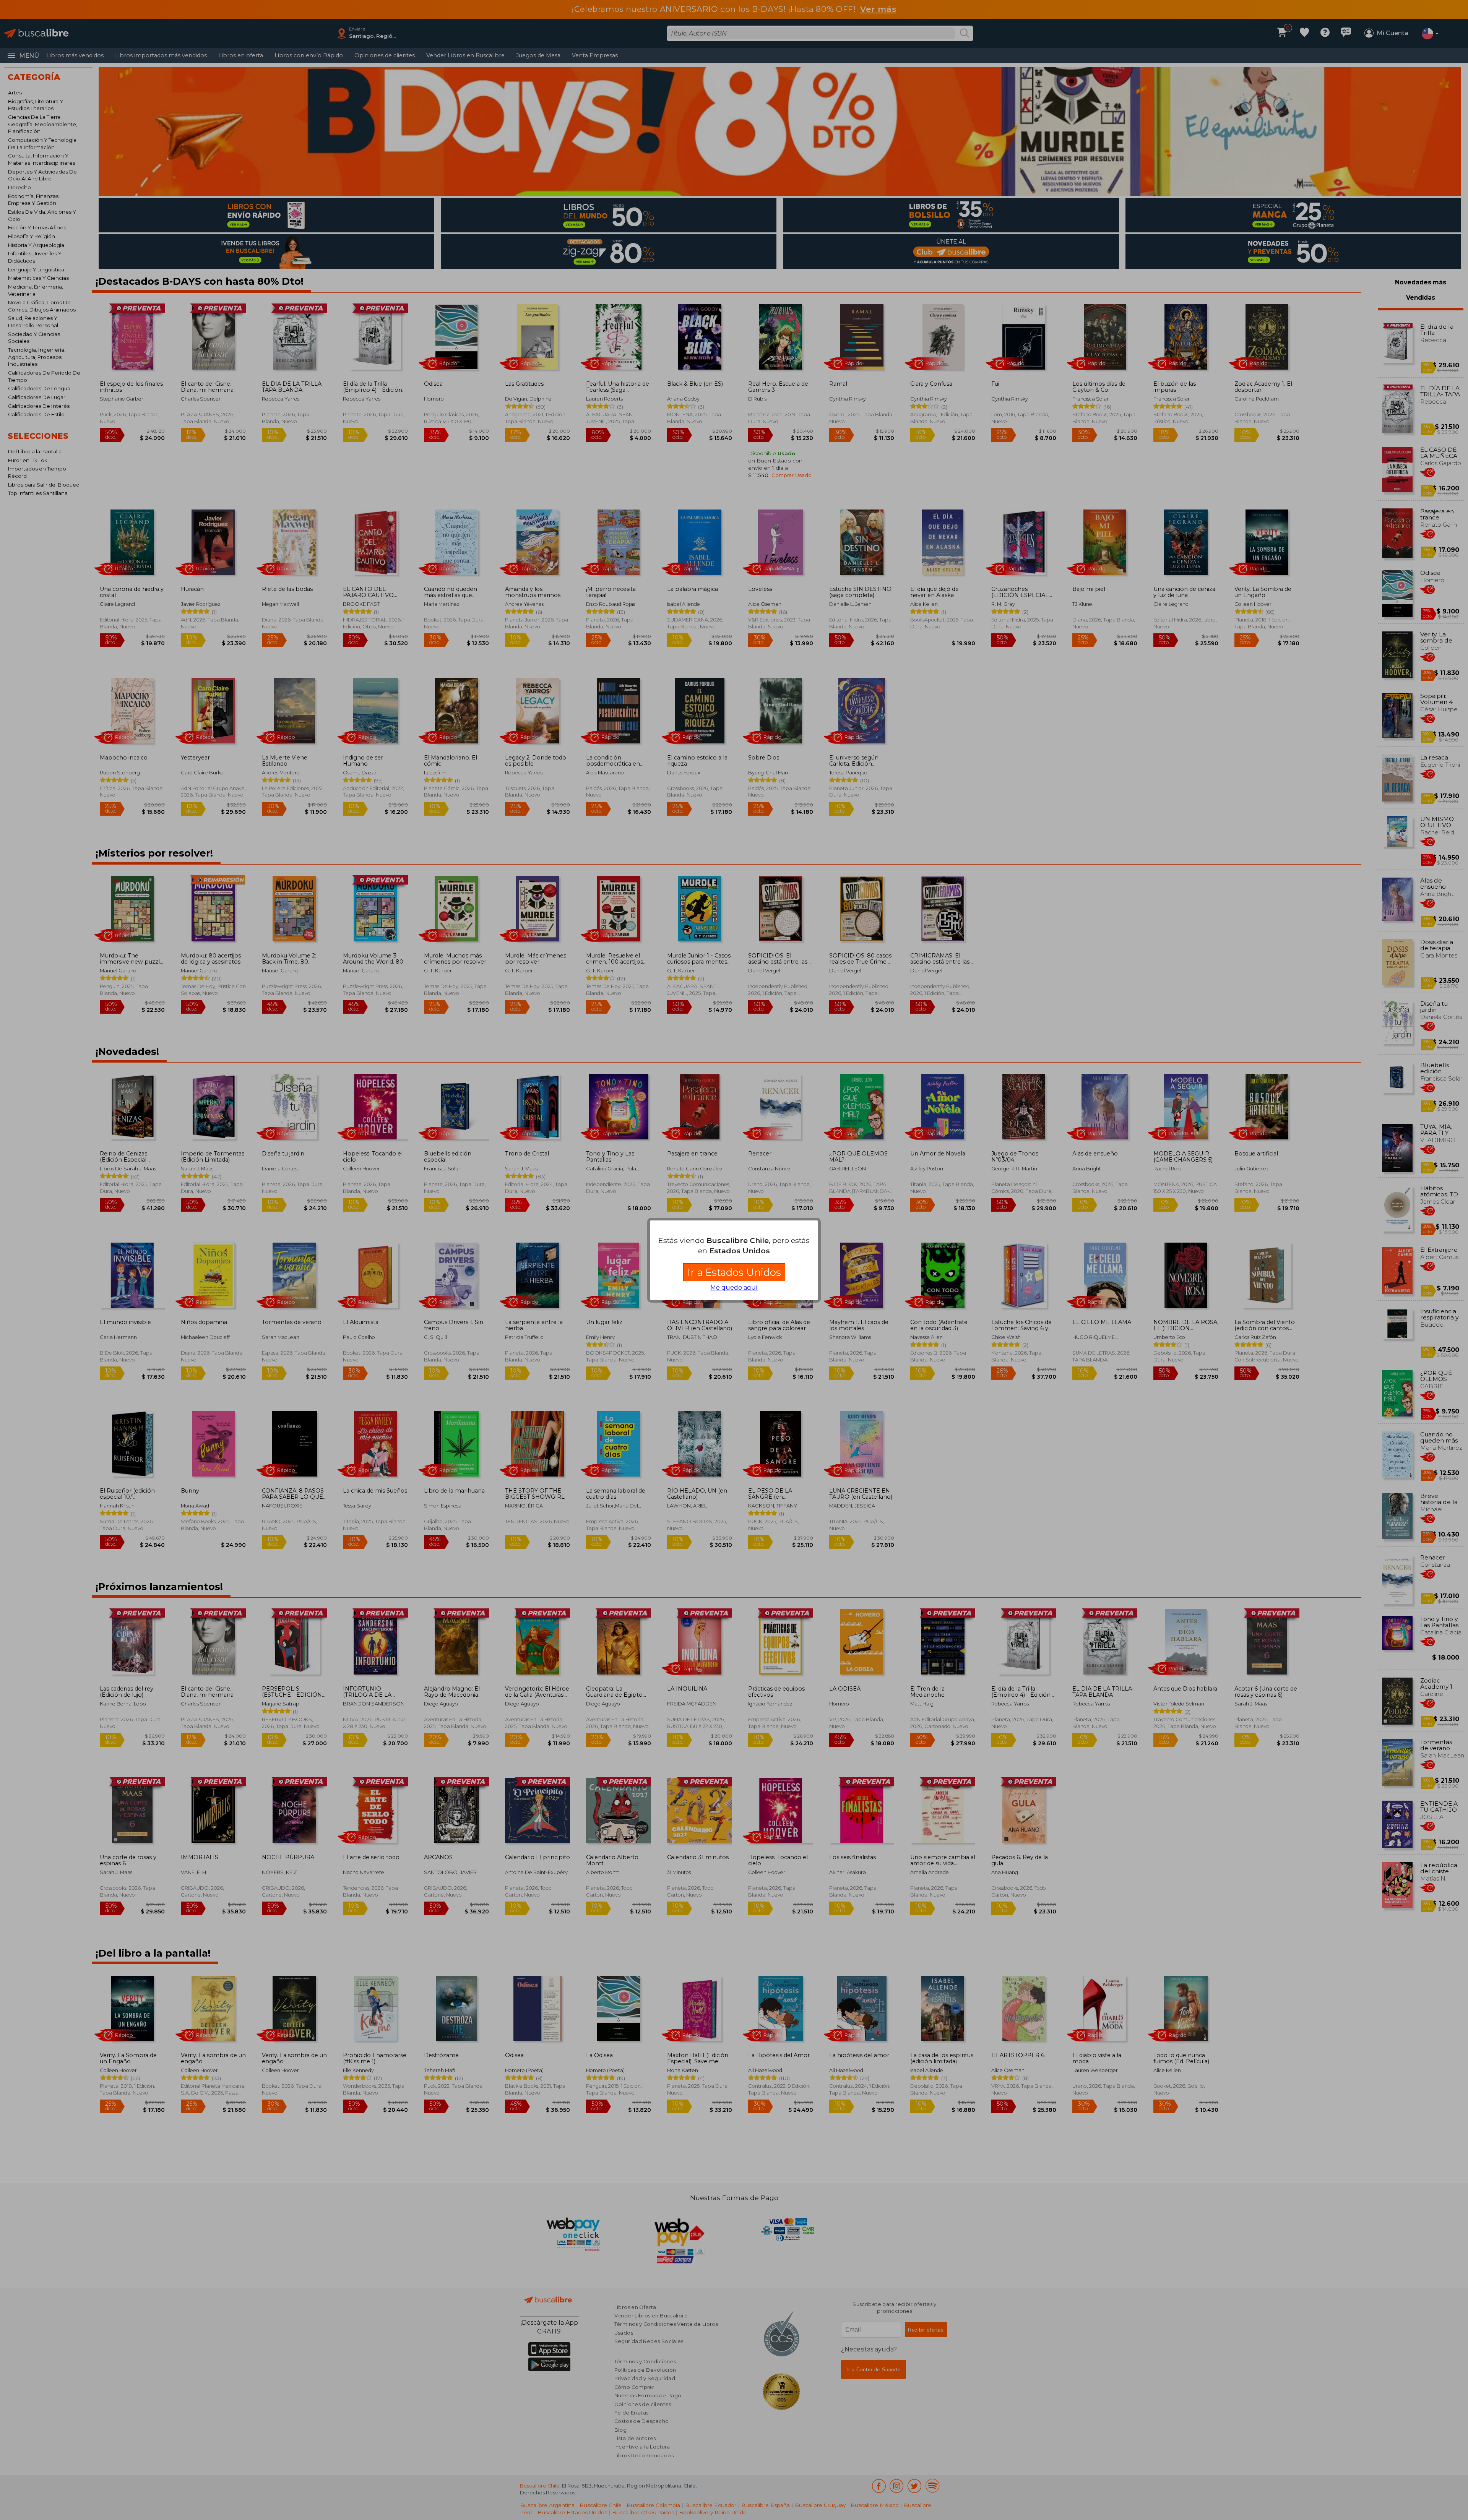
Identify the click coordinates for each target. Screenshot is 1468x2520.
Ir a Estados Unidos (734, 1272)
